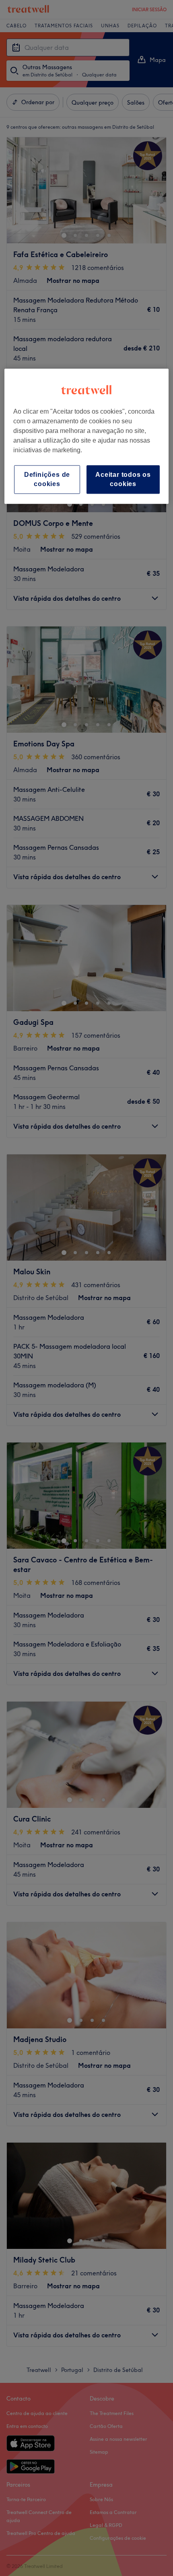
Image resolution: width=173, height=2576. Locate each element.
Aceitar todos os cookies (123, 479)
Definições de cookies (47, 479)
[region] (87, 437)
